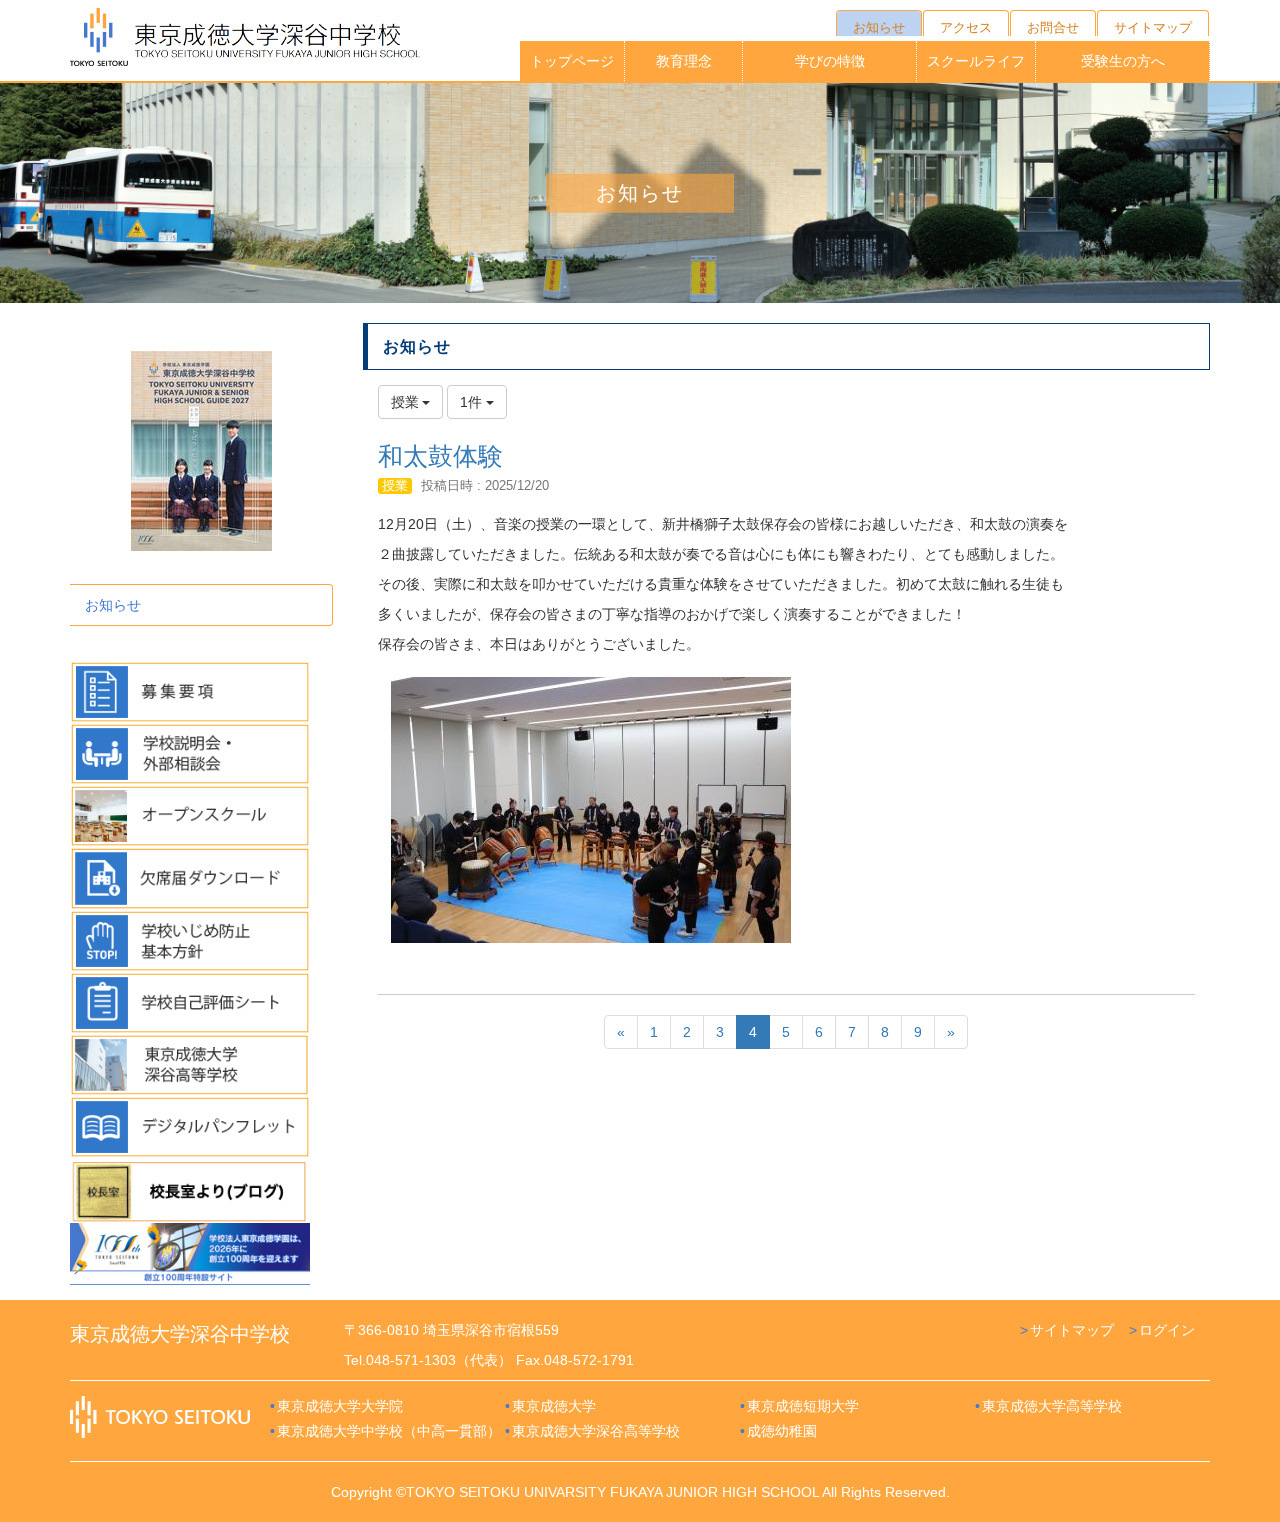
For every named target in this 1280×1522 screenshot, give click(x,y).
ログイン (1167, 1330)
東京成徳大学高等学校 (1052, 1406)
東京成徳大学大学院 (340, 1406)
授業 (395, 485)
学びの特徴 (830, 61)
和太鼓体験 (440, 456)
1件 (473, 402)
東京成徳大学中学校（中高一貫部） (389, 1431)
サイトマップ (1072, 1330)
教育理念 (684, 61)
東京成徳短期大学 (803, 1406)
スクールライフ (976, 61)
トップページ (572, 61)
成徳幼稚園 (782, 1431)
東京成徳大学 (554, 1406)
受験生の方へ (1123, 61)
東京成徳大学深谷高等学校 (596, 1431)
